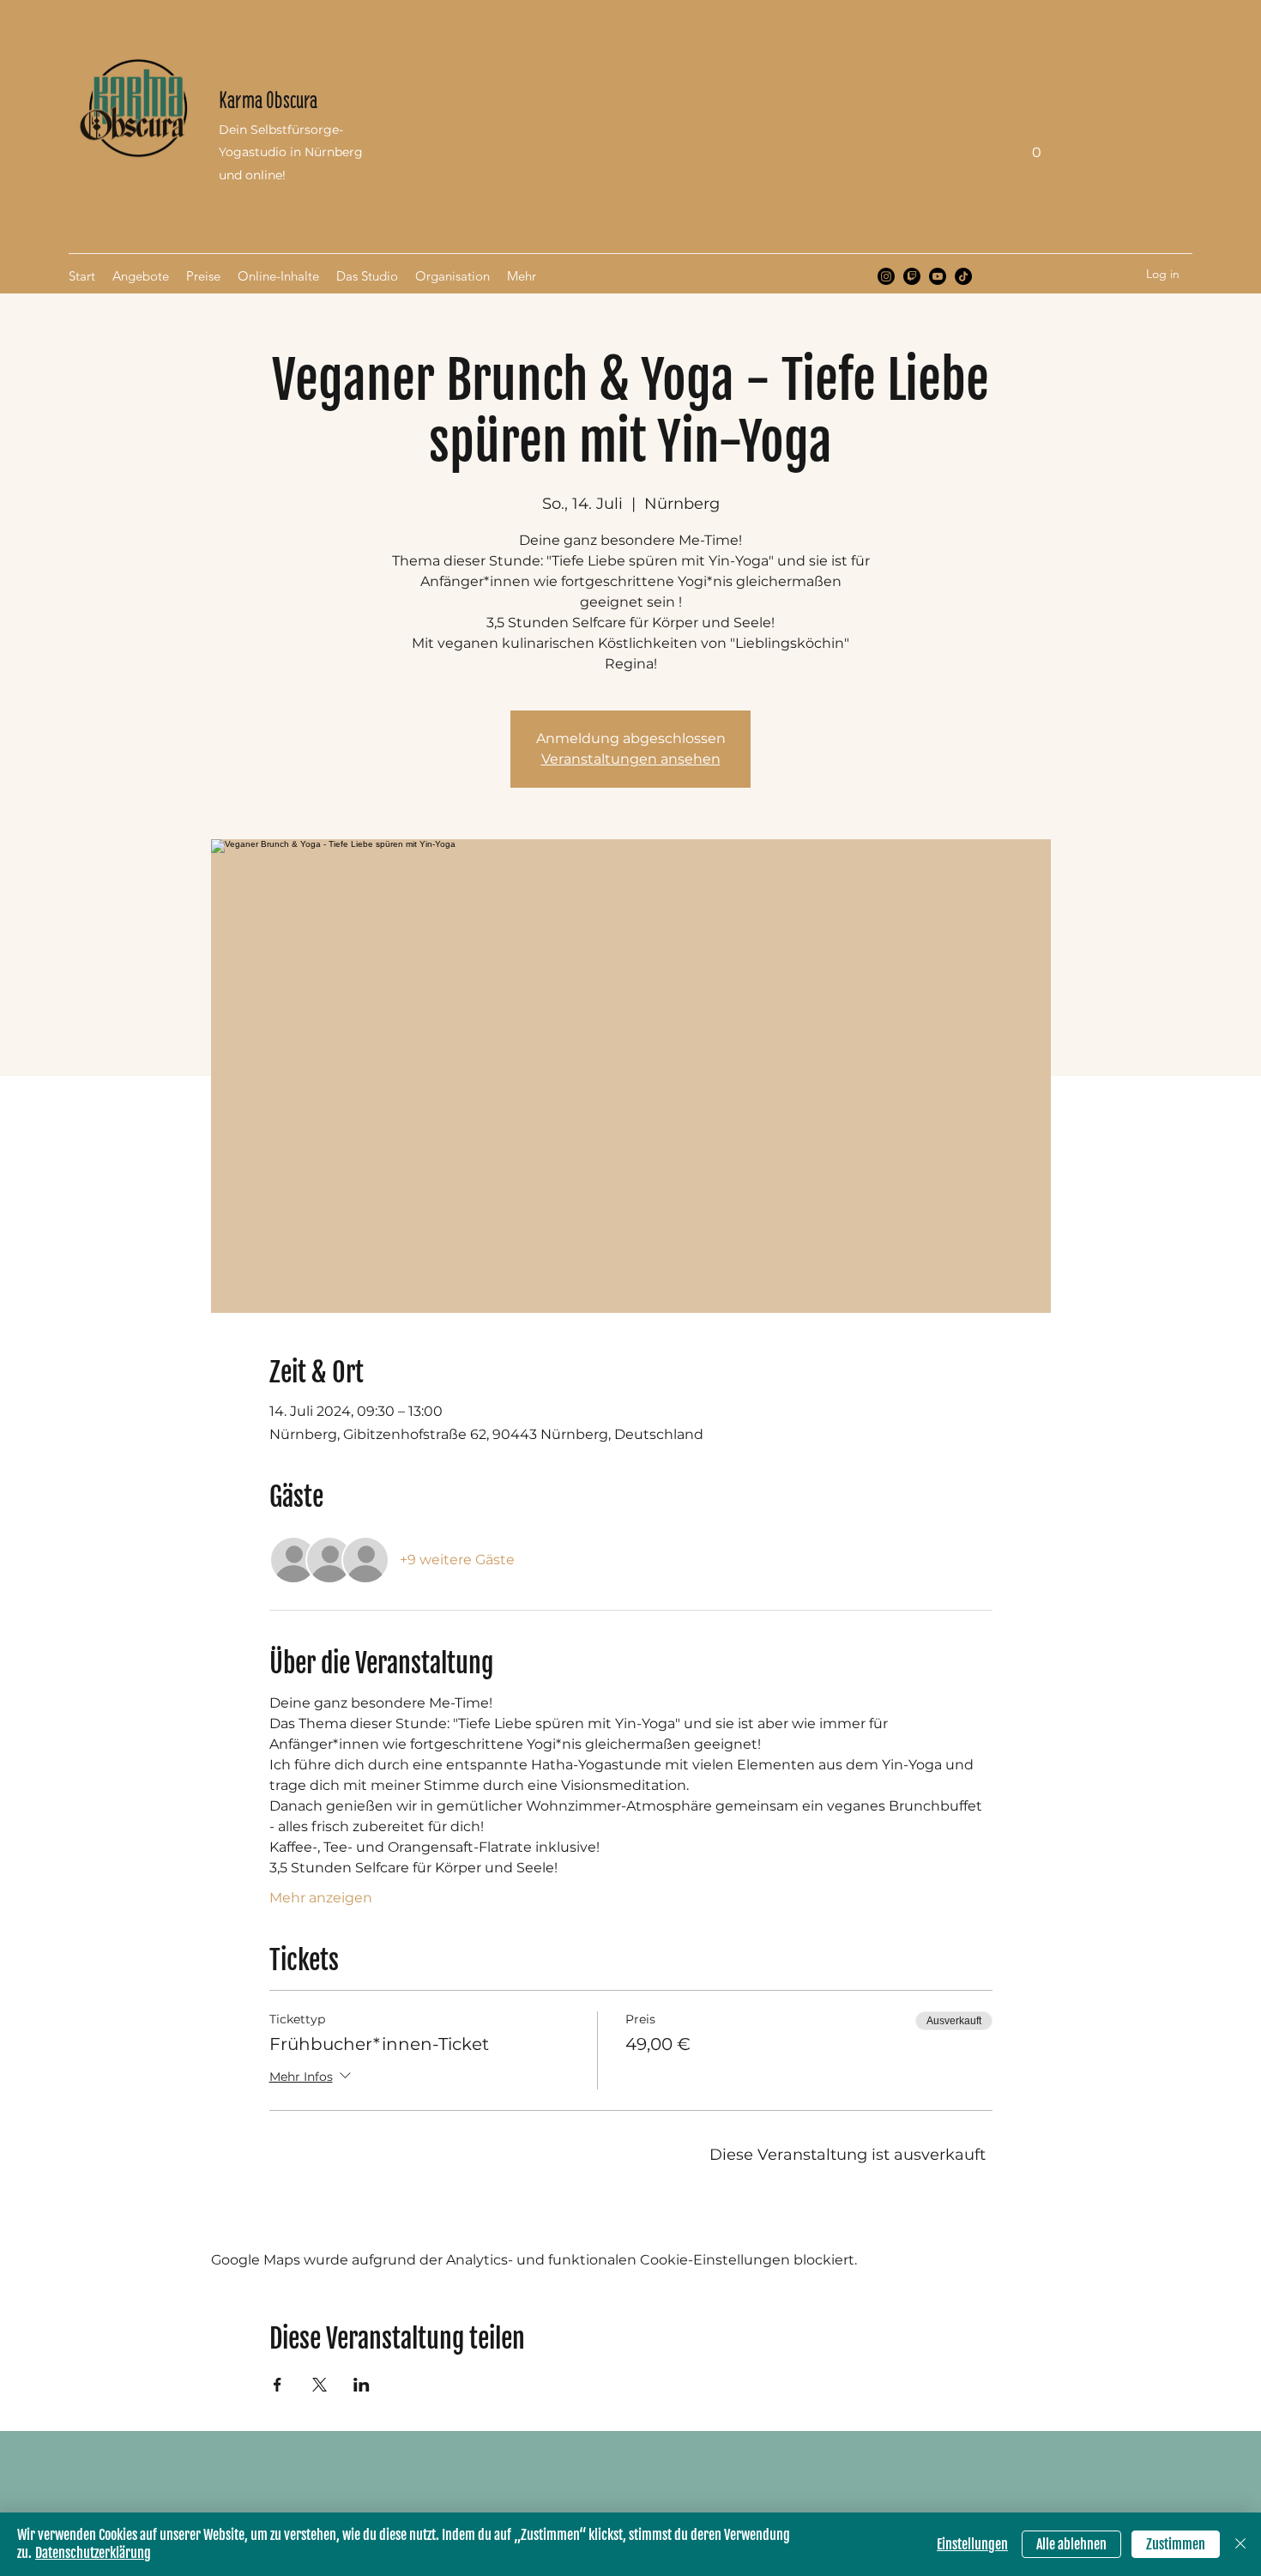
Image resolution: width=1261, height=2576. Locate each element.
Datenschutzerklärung (93, 2553)
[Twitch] (912, 276)
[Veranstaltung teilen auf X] (320, 2385)
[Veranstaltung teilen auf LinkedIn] (362, 2385)
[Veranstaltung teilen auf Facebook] (278, 2385)
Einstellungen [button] (972, 2544)
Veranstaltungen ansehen (631, 759)
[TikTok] (963, 276)
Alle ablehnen (1071, 2544)
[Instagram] (886, 276)
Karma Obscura (268, 100)
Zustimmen (1176, 2544)
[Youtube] (938, 276)
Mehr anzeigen (321, 1898)
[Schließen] (1240, 2544)
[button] (1036, 146)
